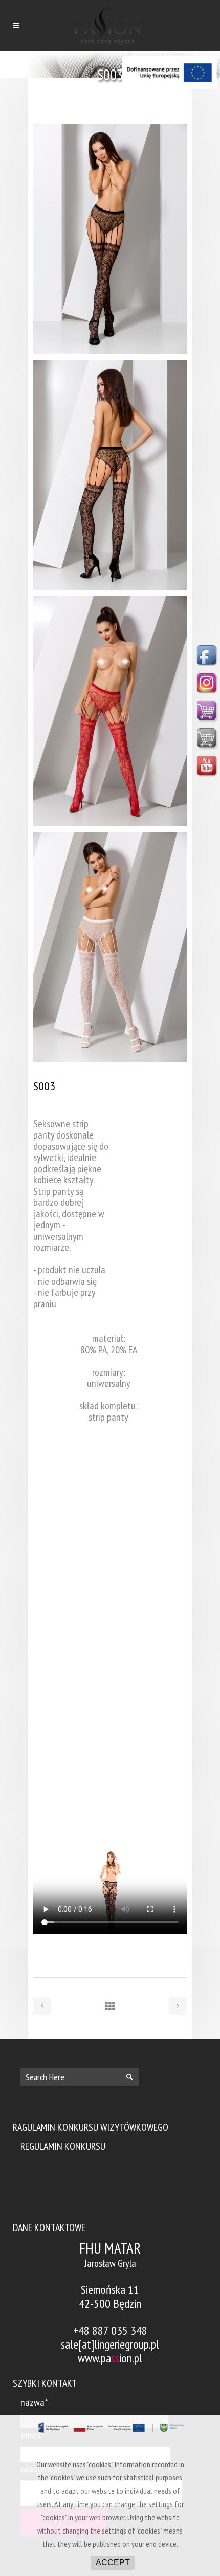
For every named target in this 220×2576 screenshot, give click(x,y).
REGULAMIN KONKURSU (63, 2146)
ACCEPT (113, 2562)
